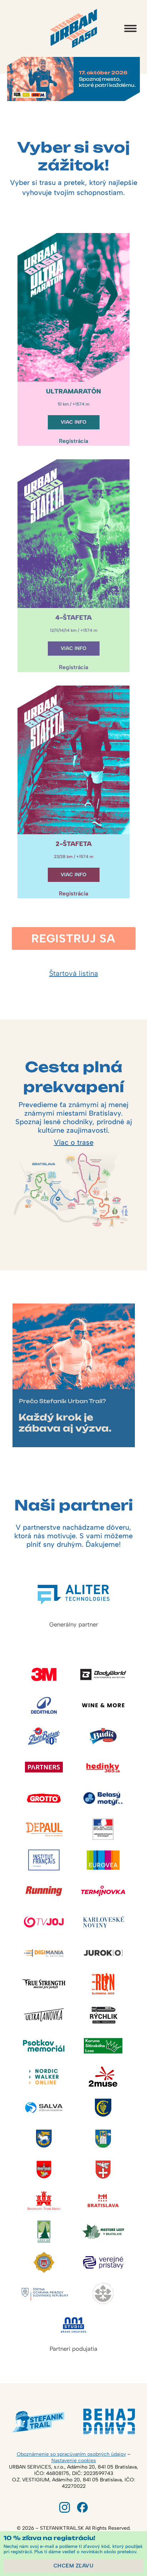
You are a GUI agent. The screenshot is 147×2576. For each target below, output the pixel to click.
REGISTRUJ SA (73, 938)
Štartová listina (74, 973)
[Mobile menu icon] (130, 28)
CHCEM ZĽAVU (73, 2566)
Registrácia (73, 441)
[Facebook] (82, 2507)
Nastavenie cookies (74, 2461)
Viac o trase (74, 1142)
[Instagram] (65, 2507)
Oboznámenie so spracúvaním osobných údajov (71, 2454)
